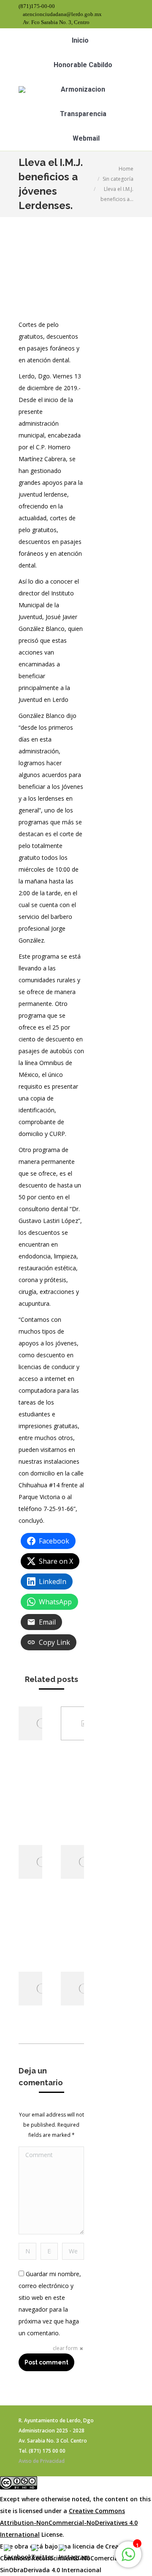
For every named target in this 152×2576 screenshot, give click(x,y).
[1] (128, 2559)
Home (126, 169)
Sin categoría (118, 179)
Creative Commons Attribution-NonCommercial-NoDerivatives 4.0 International (69, 2523)
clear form (65, 2348)
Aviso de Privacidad (42, 2461)
